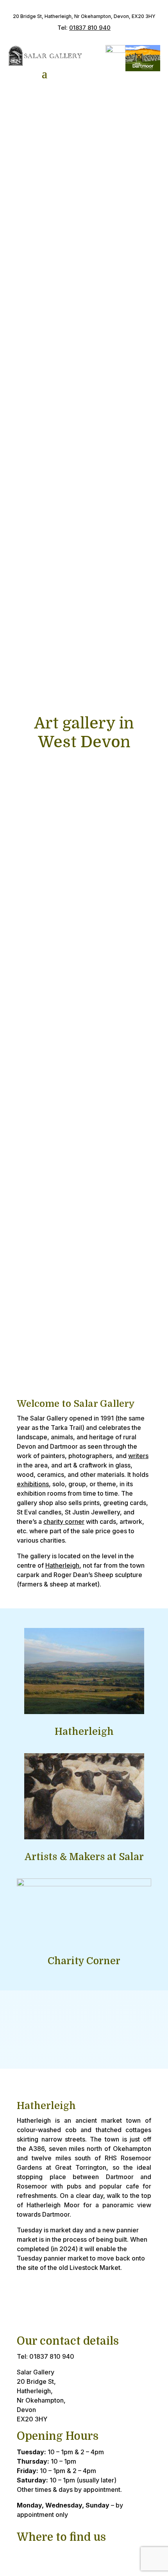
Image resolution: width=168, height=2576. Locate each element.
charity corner (64, 1521)
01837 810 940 (90, 28)
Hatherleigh (62, 1565)
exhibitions (33, 1484)
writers (138, 1456)
